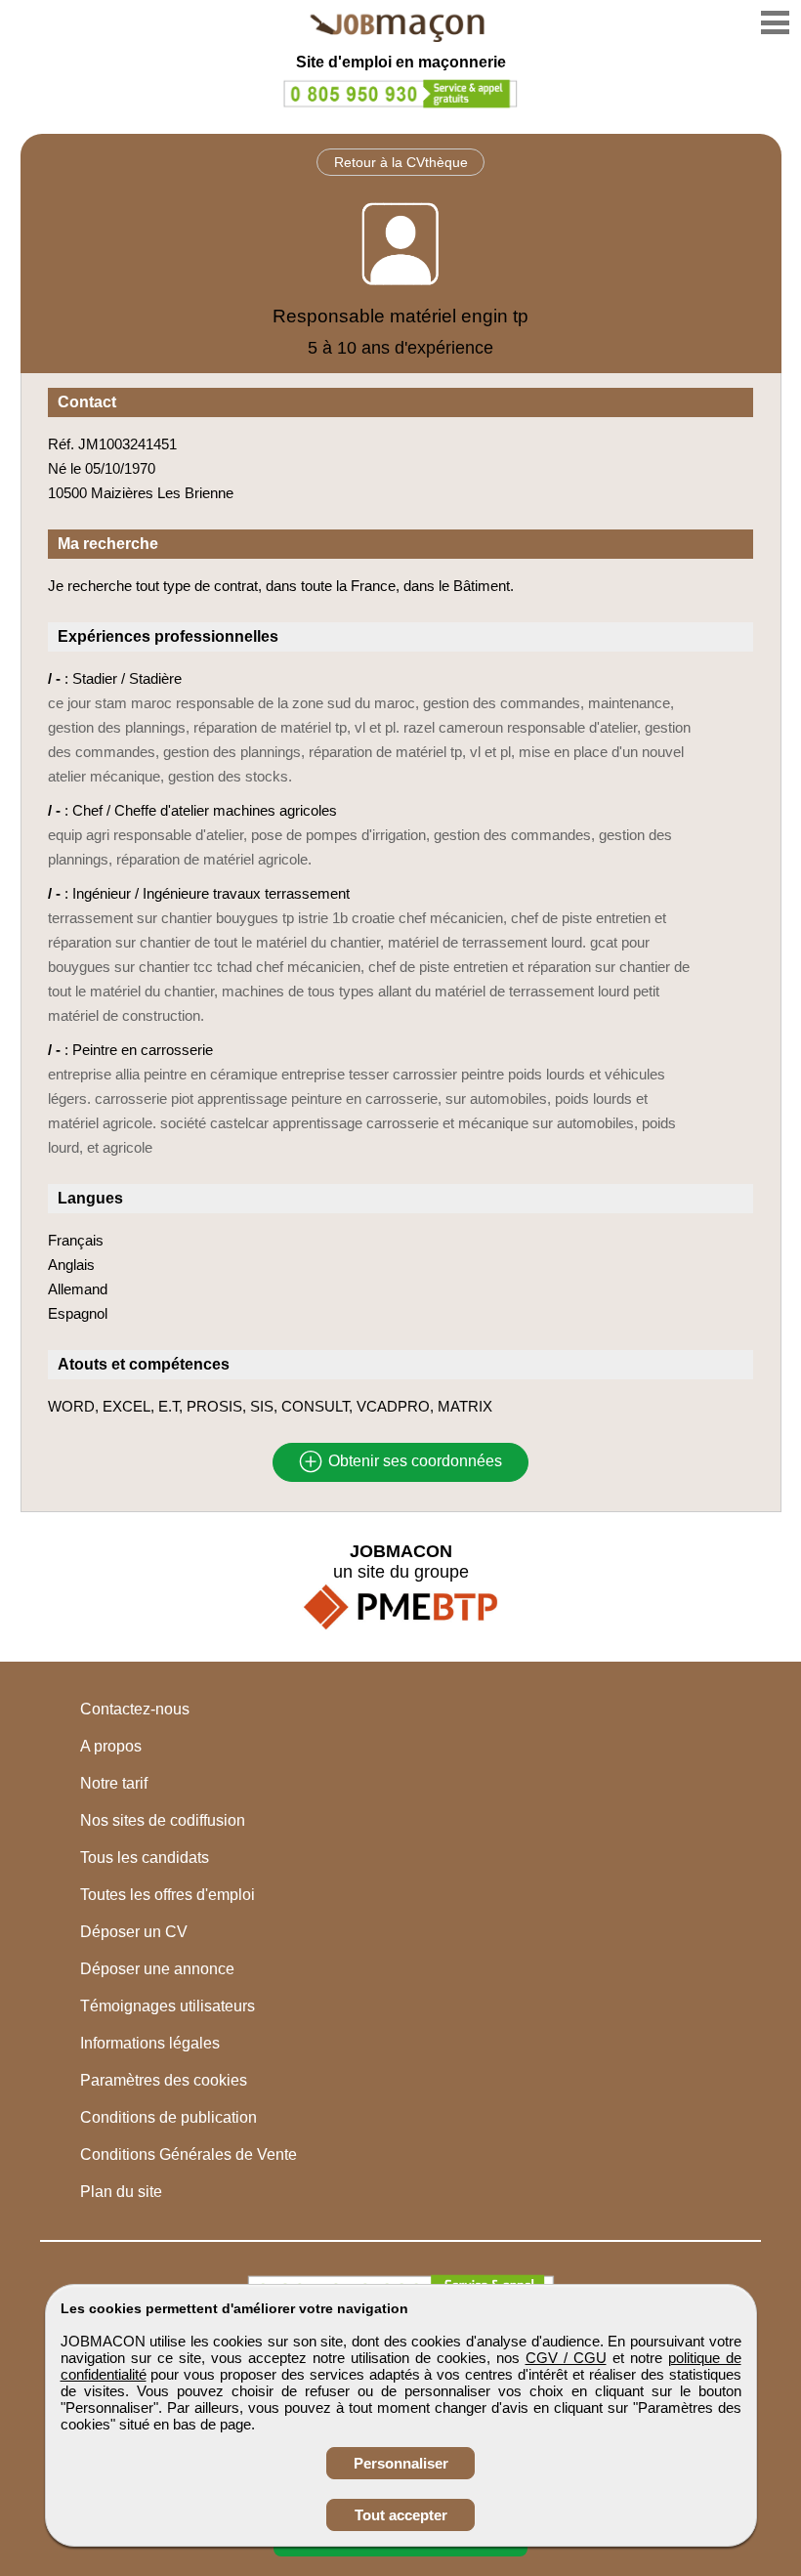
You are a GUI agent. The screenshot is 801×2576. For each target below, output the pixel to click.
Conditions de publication (169, 2117)
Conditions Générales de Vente (189, 2154)
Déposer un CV (134, 1932)
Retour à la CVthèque (401, 162)
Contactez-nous (135, 1709)
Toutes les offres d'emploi (168, 1895)
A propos (111, 1746)
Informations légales (150, 2043)
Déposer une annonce (157, 1969)
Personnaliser (401, 2463)
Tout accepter (401, 2515)
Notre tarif (114, 1783)
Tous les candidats (145, 1858)
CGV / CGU (566, 2358)
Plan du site (121, 2192)
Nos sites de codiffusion (163, 1820)
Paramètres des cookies (164, 2080)
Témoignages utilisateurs (168, 2006)
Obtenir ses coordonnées (413, 1462)
